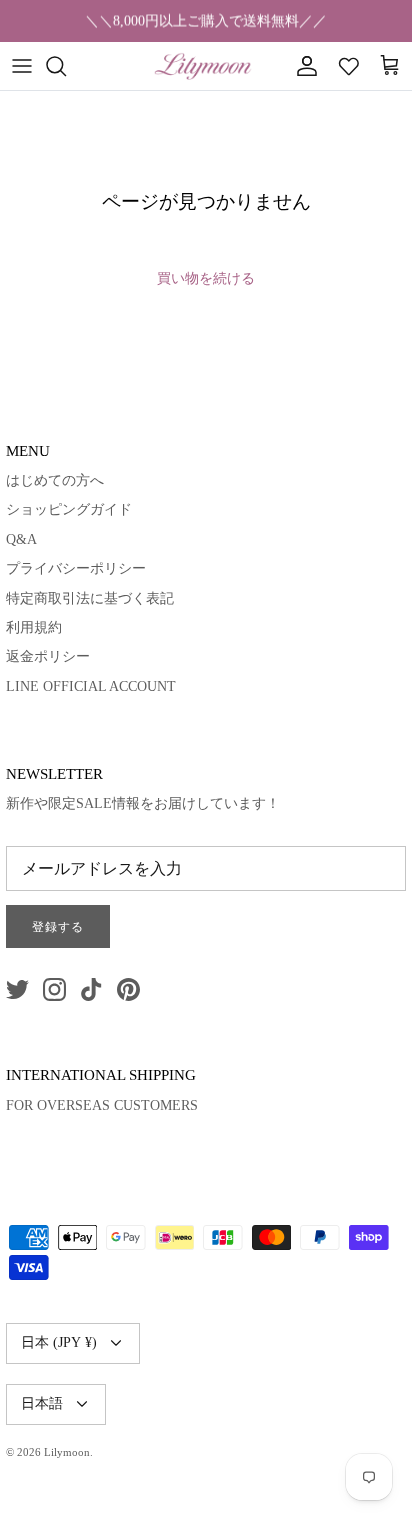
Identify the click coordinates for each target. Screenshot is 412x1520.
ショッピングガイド (69, 509)
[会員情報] (302, 66)
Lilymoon (67, 1452)
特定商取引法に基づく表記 (90, 598)
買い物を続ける (206, 278)
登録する (58, 927)
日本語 (42, 1403)
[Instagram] (54, 989)
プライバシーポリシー (76, 568)
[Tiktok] (91, 989)
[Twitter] (17, 989)
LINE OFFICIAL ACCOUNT (91, 686)
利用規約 (34, 627)
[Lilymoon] (203, 66)
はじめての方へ (55, 480)
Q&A (21, 539)
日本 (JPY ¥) (59, 1342)
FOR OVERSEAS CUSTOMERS (102, 1105)
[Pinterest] (128, 989)
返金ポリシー (48, 656)
